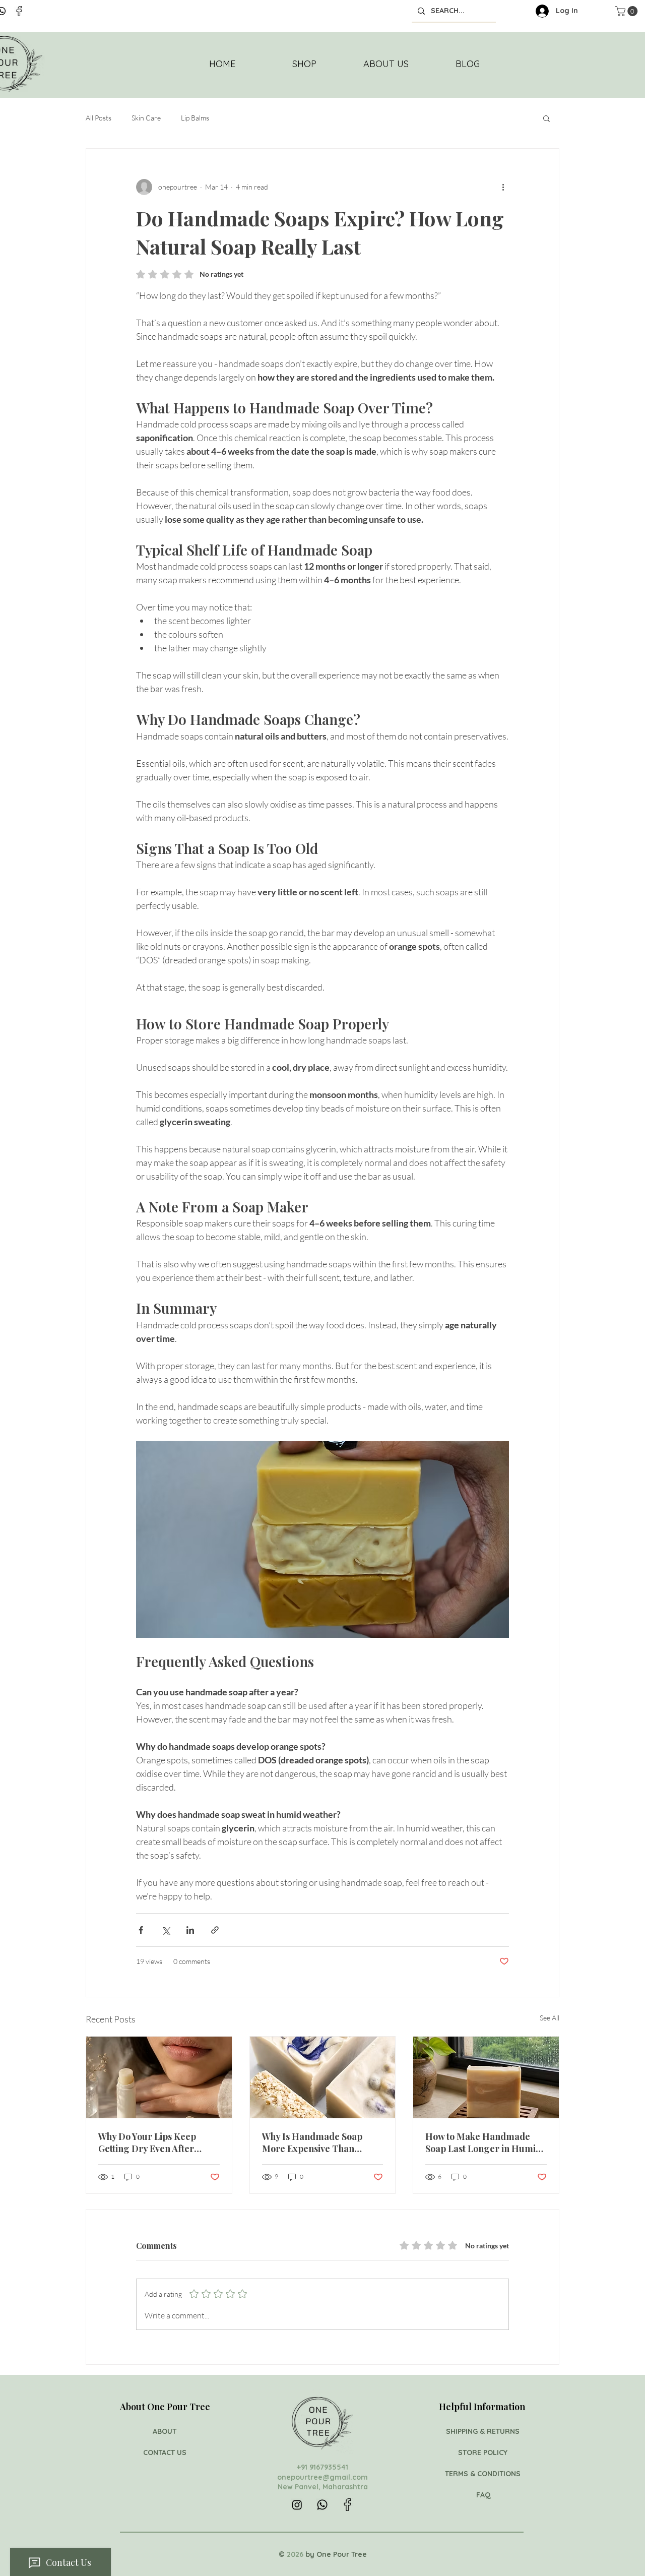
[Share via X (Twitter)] (166, 1930)
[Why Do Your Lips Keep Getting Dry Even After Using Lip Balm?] (159, 2077)
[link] (628, 11)
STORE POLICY (484, 2452)
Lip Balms (195, 118)
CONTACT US (165, 2452)
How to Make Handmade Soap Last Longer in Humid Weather (483, 2142)
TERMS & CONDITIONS (484, 2474)
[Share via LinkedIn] (190, 1930)
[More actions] (503, 187)
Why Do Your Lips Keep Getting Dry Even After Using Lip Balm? (147, 2142)
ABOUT (165, 2431)
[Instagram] (297, 2505)
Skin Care (146, 118)
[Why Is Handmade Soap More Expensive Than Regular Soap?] (323, 2077)
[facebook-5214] (19, 11)
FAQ (483, 2495)
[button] (546, 118)
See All (550, 2018)
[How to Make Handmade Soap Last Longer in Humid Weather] (486, 2077)
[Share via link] (215, 1930)
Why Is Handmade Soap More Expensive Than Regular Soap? (312, 2142)
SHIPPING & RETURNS (484, 2431)
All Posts (99, 118)
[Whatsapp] (322, 2505)
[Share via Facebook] (141, 1930)
